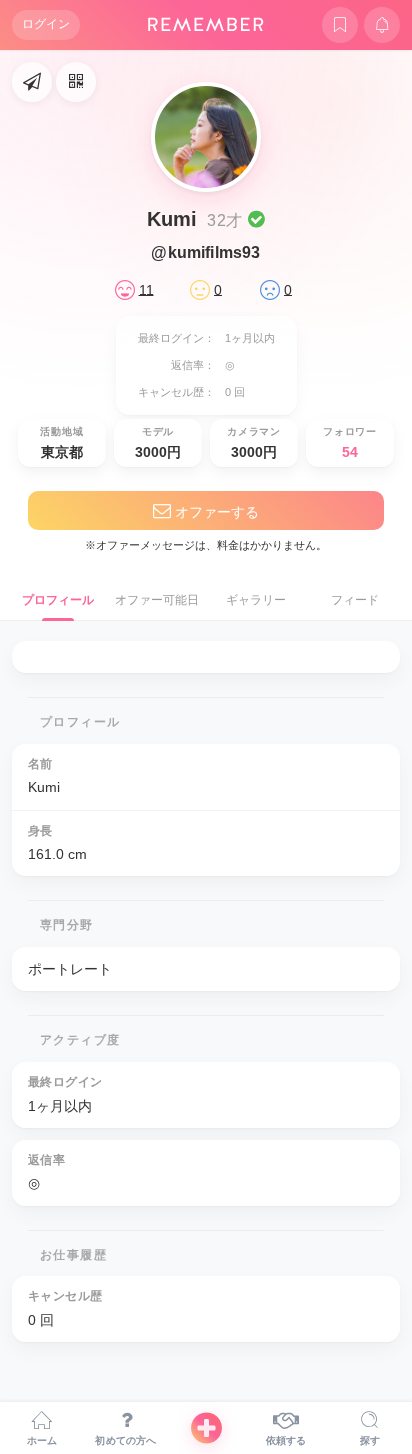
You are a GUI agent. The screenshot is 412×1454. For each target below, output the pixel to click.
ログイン (46, 24)
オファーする (215, 512)
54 (350, 452)
